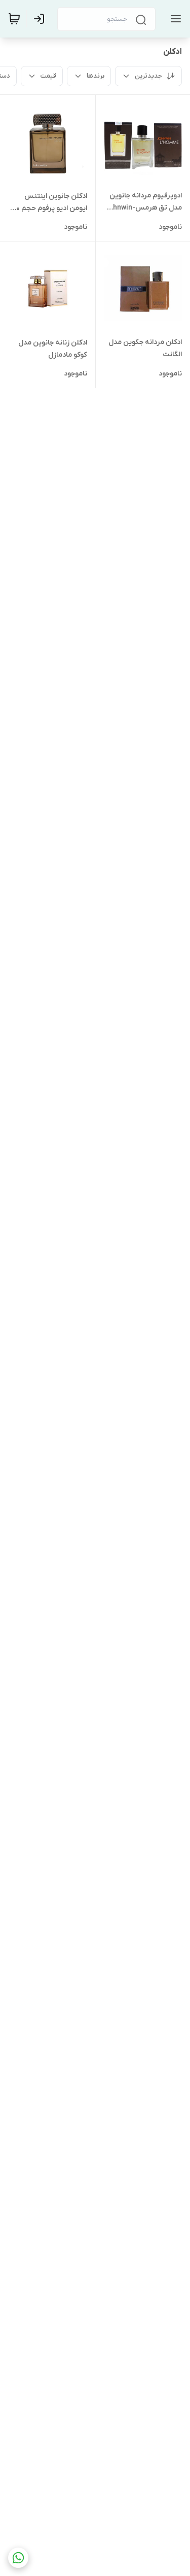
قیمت (48, 76)
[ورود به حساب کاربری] (41, 19)
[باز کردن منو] (174, 19)
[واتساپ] (18, 2558)
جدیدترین (148, 76)
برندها (96, 76)
